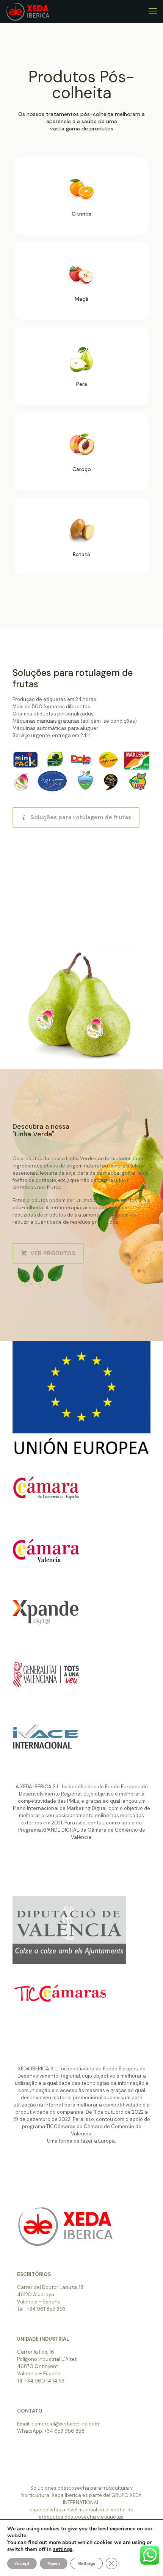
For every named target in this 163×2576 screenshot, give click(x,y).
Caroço (82, 469)
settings (63, 2549)
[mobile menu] (153, 11)
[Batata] (82, 541)
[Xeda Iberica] (28, 11)
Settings (87, 2563)
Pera (82, 384)
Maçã (81, 299)
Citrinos (81, 214)
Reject (54, 2563)
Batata (81, 554)
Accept (22, 2563)
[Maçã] (82, 286)
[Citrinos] (82, 201)
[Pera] (82, 371)
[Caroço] (82, 456)
